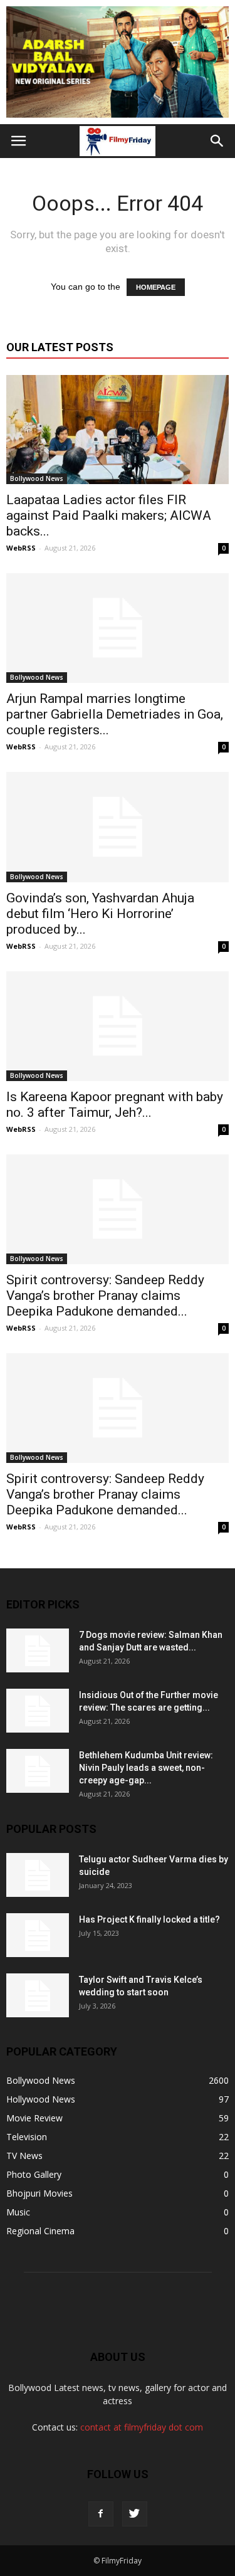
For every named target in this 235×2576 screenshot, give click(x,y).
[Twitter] (135, 2514)
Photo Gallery (34, 2174)
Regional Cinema (40, 2231)
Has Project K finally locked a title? (149, 1919)
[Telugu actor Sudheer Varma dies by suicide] (38, 1875)
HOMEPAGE (156, 287)
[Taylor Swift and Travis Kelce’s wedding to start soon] (38, 1995)
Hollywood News (41, 2099)
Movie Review (34, 2118)
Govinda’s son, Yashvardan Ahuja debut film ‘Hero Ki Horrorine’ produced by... (100, 914)
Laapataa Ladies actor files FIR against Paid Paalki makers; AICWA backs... (109, 515)
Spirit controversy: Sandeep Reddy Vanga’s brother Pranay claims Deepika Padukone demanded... (105, 1296)
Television (27, 2137)
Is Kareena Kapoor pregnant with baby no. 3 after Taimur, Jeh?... (115, 1105)
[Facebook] (101, 2514)
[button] (217, 141)
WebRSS (21, 548)
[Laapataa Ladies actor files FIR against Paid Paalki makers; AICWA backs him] (118, 430)
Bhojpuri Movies (39, 2193)
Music (18, 2212)
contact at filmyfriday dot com (142, 2427)
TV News (24, 2156)
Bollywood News (37, 478)
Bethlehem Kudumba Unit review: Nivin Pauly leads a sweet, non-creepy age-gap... (146, 1768)
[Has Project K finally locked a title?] (38, 1935)
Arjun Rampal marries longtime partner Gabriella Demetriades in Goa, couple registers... (115, 714)
